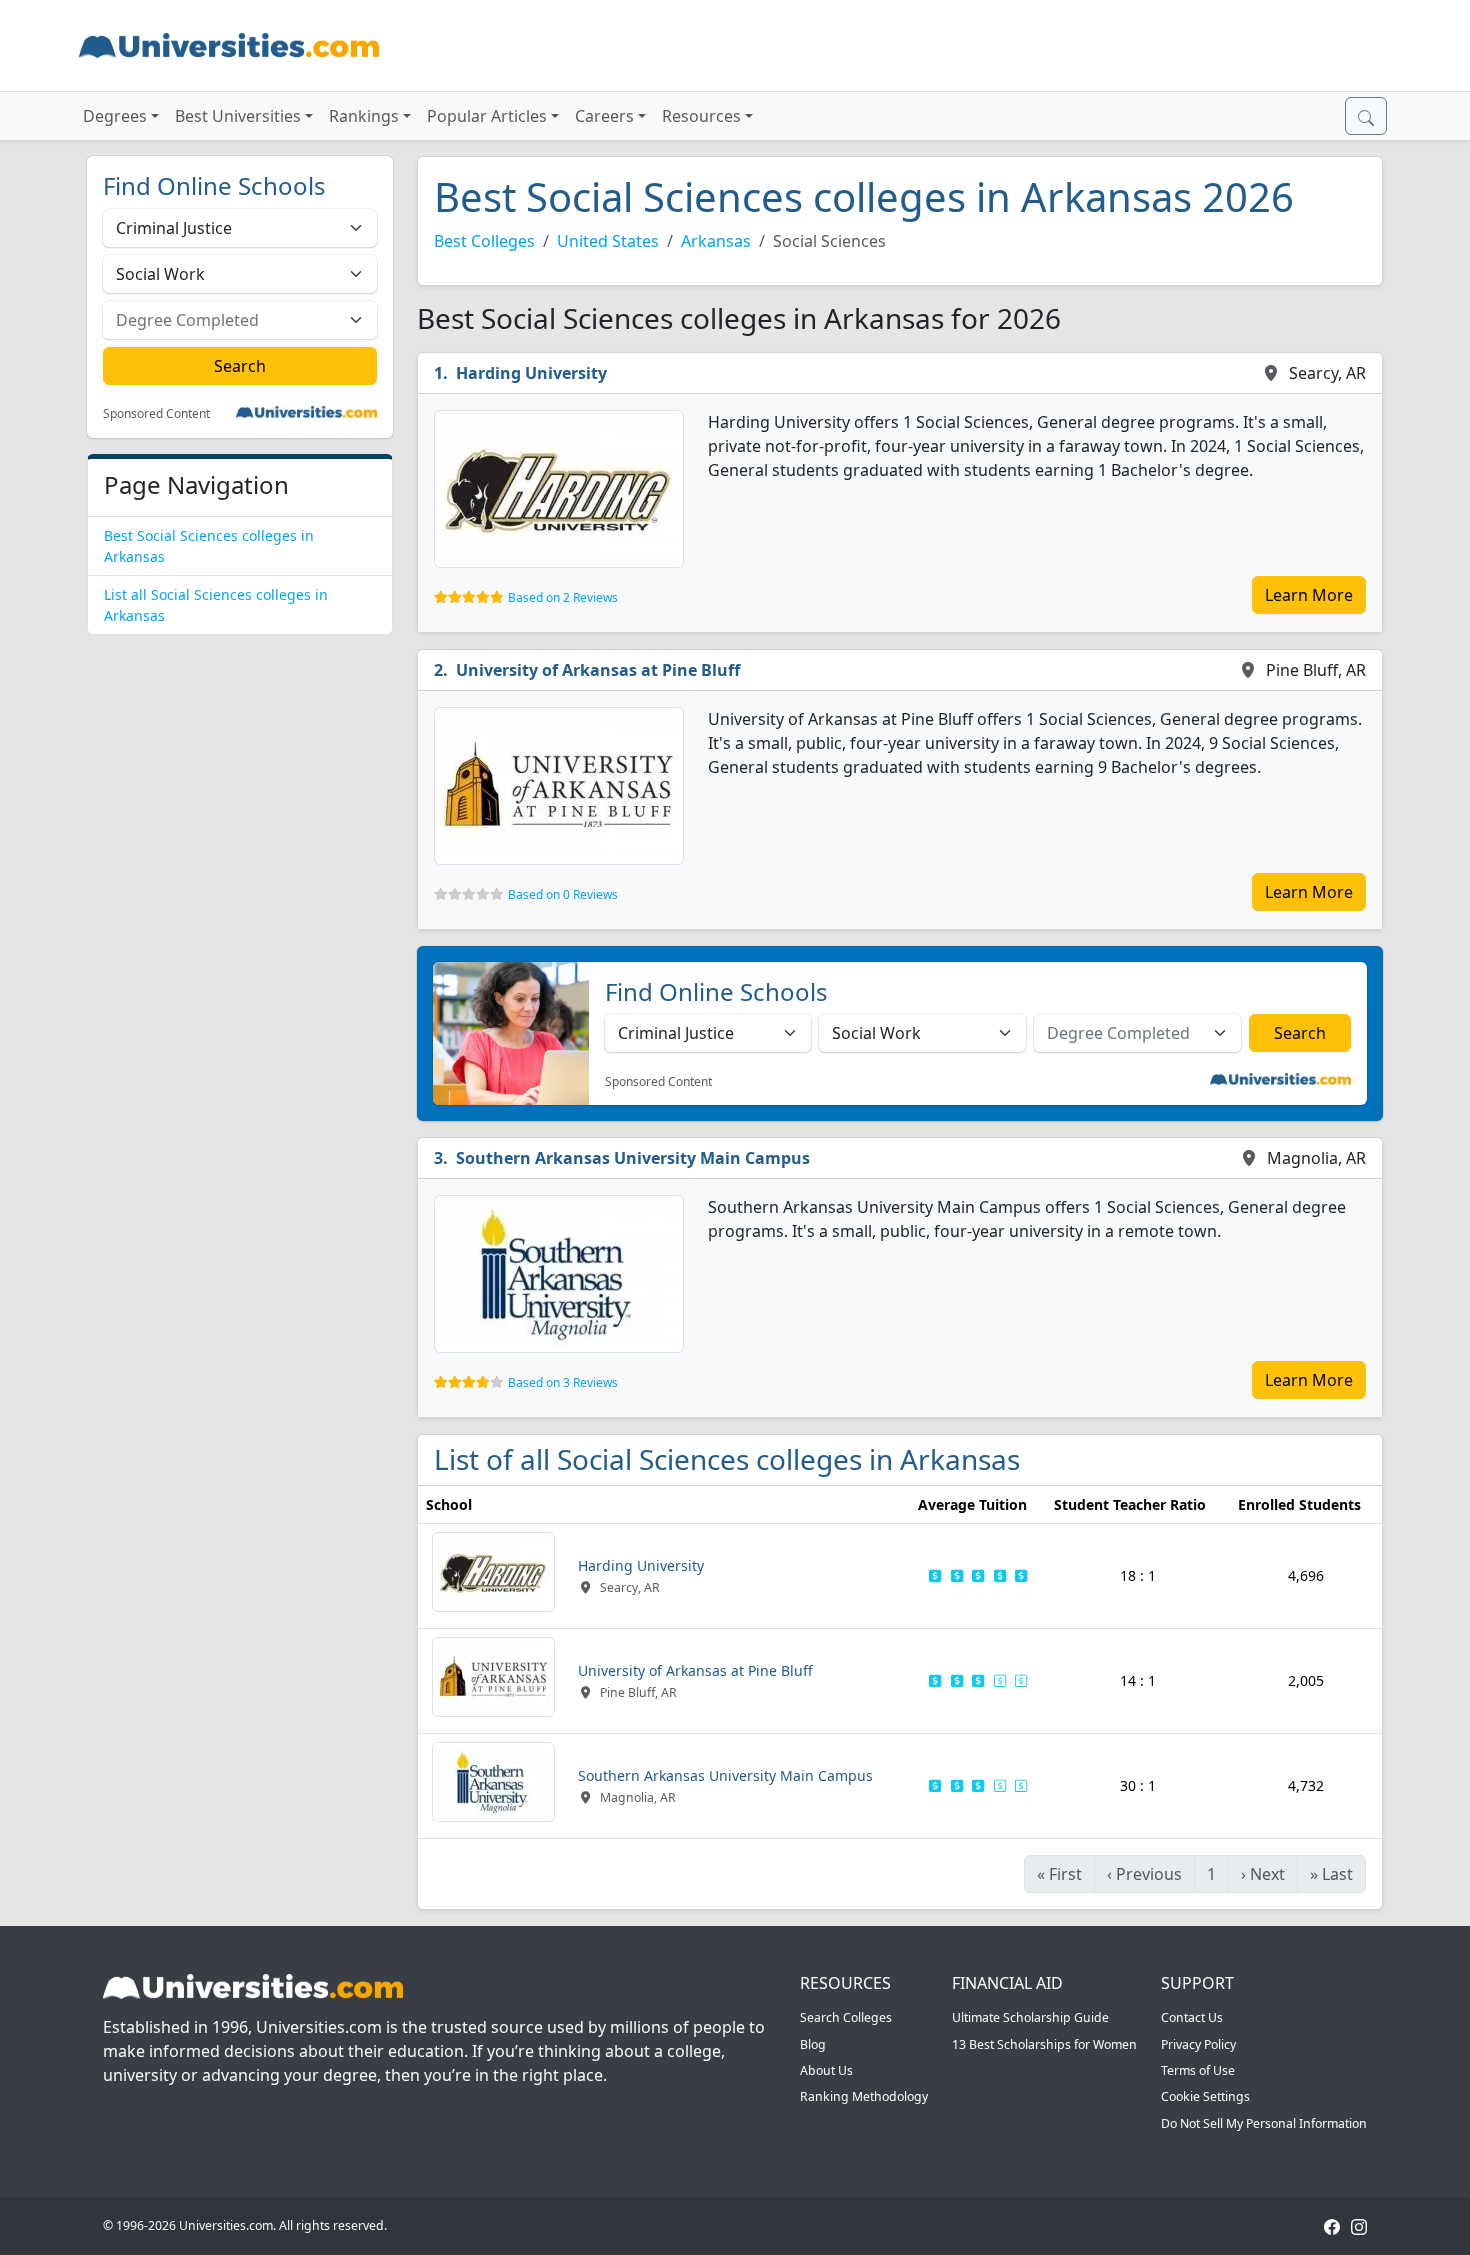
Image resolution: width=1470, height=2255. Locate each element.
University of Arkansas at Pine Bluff (598, 670)
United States (608, 241)
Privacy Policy (1198, 2044)
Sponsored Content (156, 414)
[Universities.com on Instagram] (1359, 2225)
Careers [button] (604, 116)
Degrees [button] (115, 116)
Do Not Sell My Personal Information (1264, 2123)
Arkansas (716, 241)
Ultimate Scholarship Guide (1030, 2017)
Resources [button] (701, 116)
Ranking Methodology (864, 2096)
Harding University (531, 373)
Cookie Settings (1205, 2096)
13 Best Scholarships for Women (1044, 2044)
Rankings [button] (364, 116)
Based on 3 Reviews (563, 1382)
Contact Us (1192, 2017)
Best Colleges (484, 241)
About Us (826, 2070)
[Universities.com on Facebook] (1332, 2225)
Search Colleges (846, 2017)
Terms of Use (1198, 2070)
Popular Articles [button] (487, 116)
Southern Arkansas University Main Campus (633, 1158)
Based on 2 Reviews (563, 597)
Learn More (1309, 595)
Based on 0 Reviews (563, 894)
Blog (813, 2044)
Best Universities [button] (238, 116)
